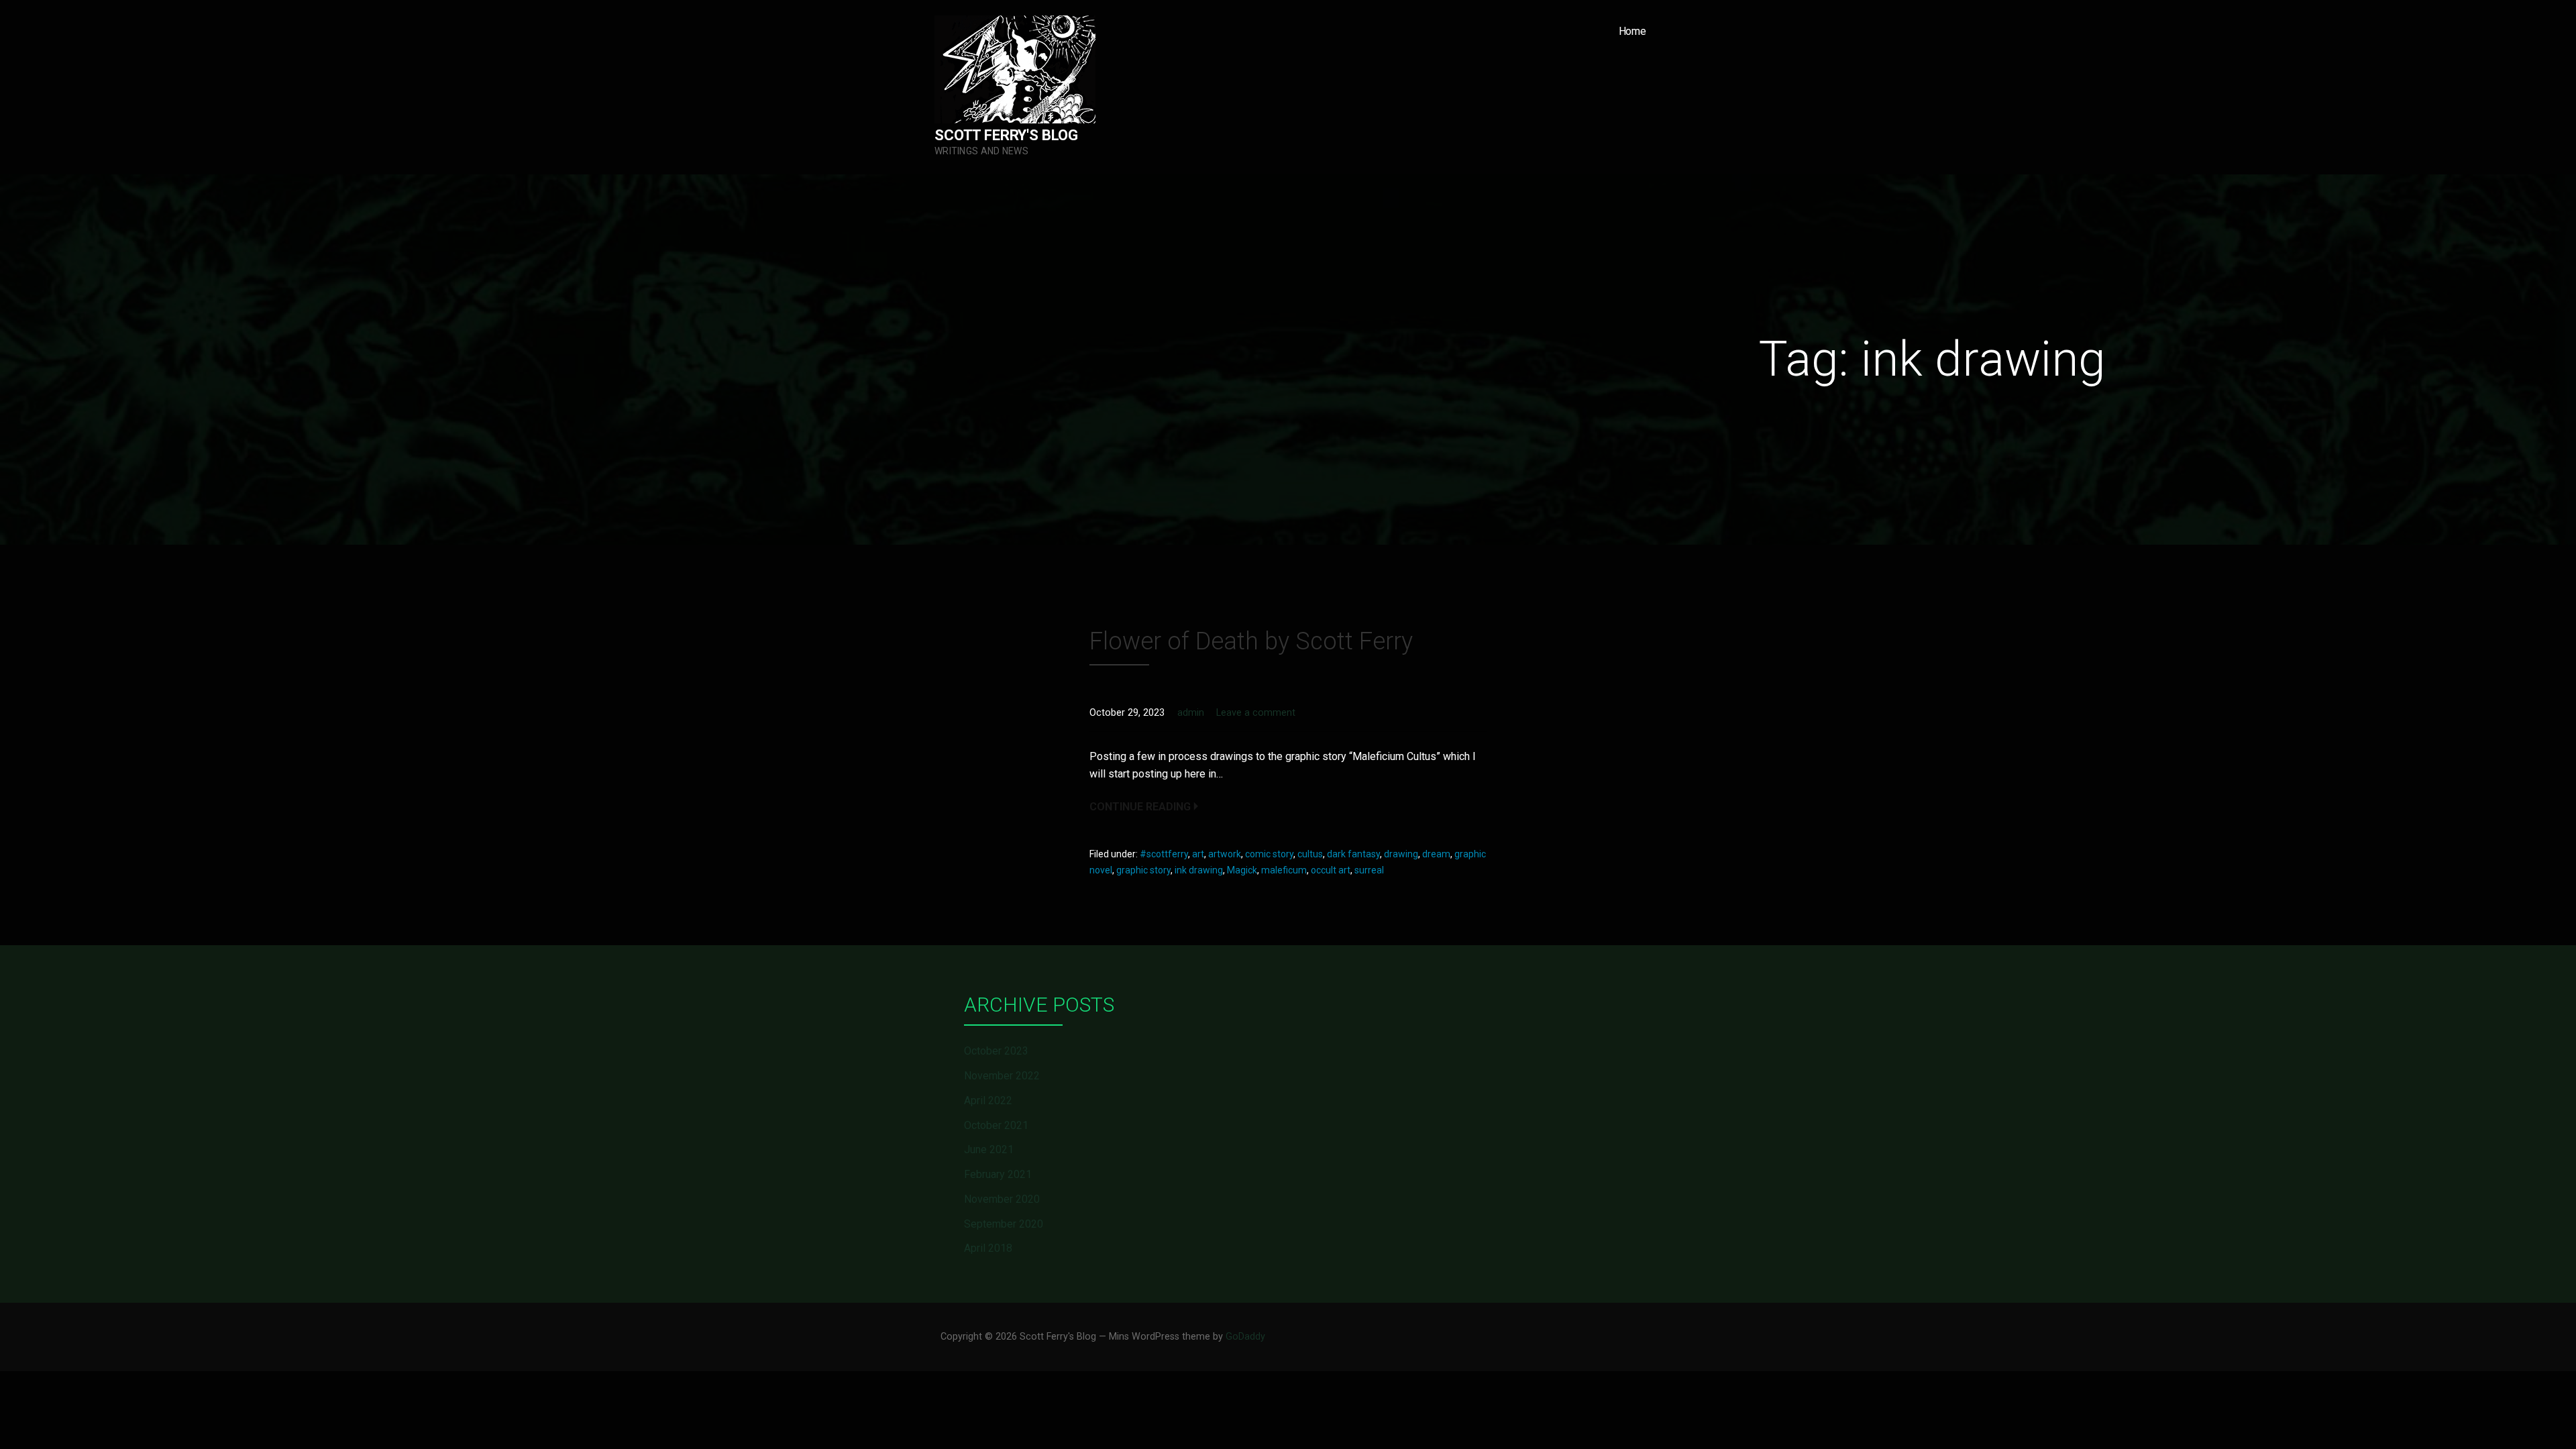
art (1198, 854)
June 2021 (989, 1149)
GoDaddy (1245, 1337)
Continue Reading (1140, 807)
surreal (1369, 870)
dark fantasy (1353, 854)
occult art (1331, 870)
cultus (1310, 854)
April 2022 (988, 1101)
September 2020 (1004, 1224)
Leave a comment (1256, 713)
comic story (1269, 854)
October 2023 (996, 1051)
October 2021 (996, 1125)
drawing (1401, 854)
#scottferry (1164, 854)
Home (1632, 31)
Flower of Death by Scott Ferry (1251, 641)
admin (1191, 713)
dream (1436, 854)
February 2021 (998, 1174)
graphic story (1143, 870)
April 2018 (988, 1248)
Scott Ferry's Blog (1006, 135)
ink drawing (1199, 870)
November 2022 (1002, 1076)
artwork (1225, 854)
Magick (1242, 870)
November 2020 (1002, 1199)
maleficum (1284, 870)
